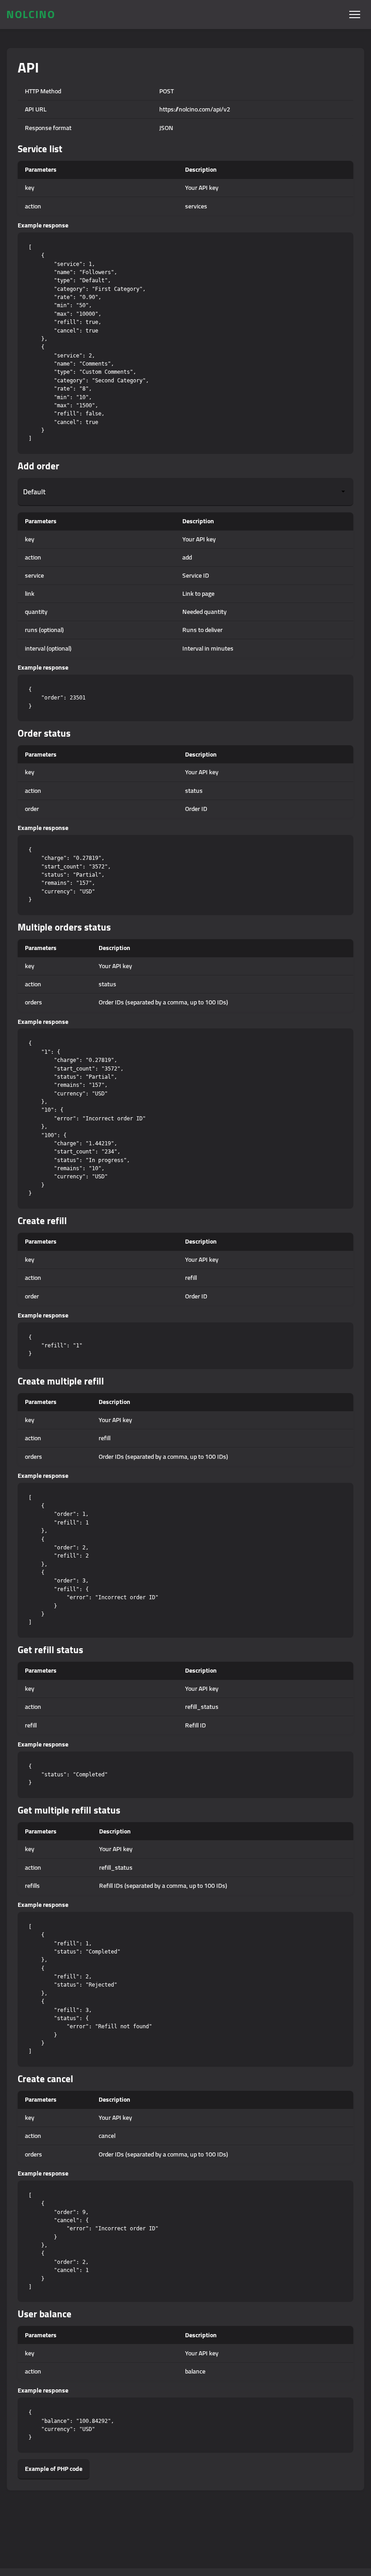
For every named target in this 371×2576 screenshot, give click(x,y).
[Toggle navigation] (354, 15)
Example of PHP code (54, 2469)
